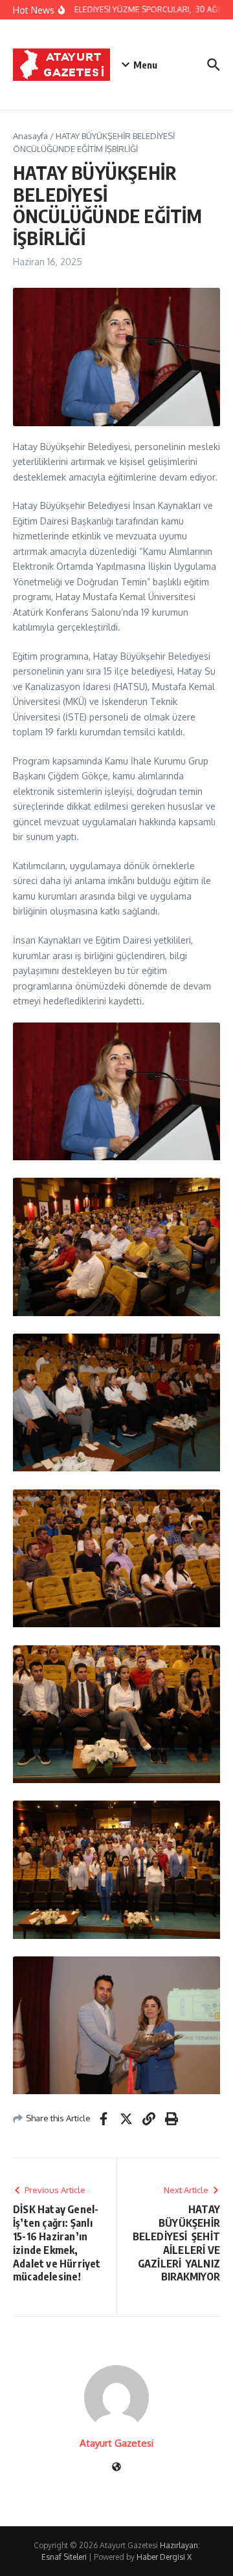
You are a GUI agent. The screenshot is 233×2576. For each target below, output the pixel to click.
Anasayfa (30, 136)
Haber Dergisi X (164, 2557)
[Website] (116, 2468)
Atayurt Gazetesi (116, 2443)
